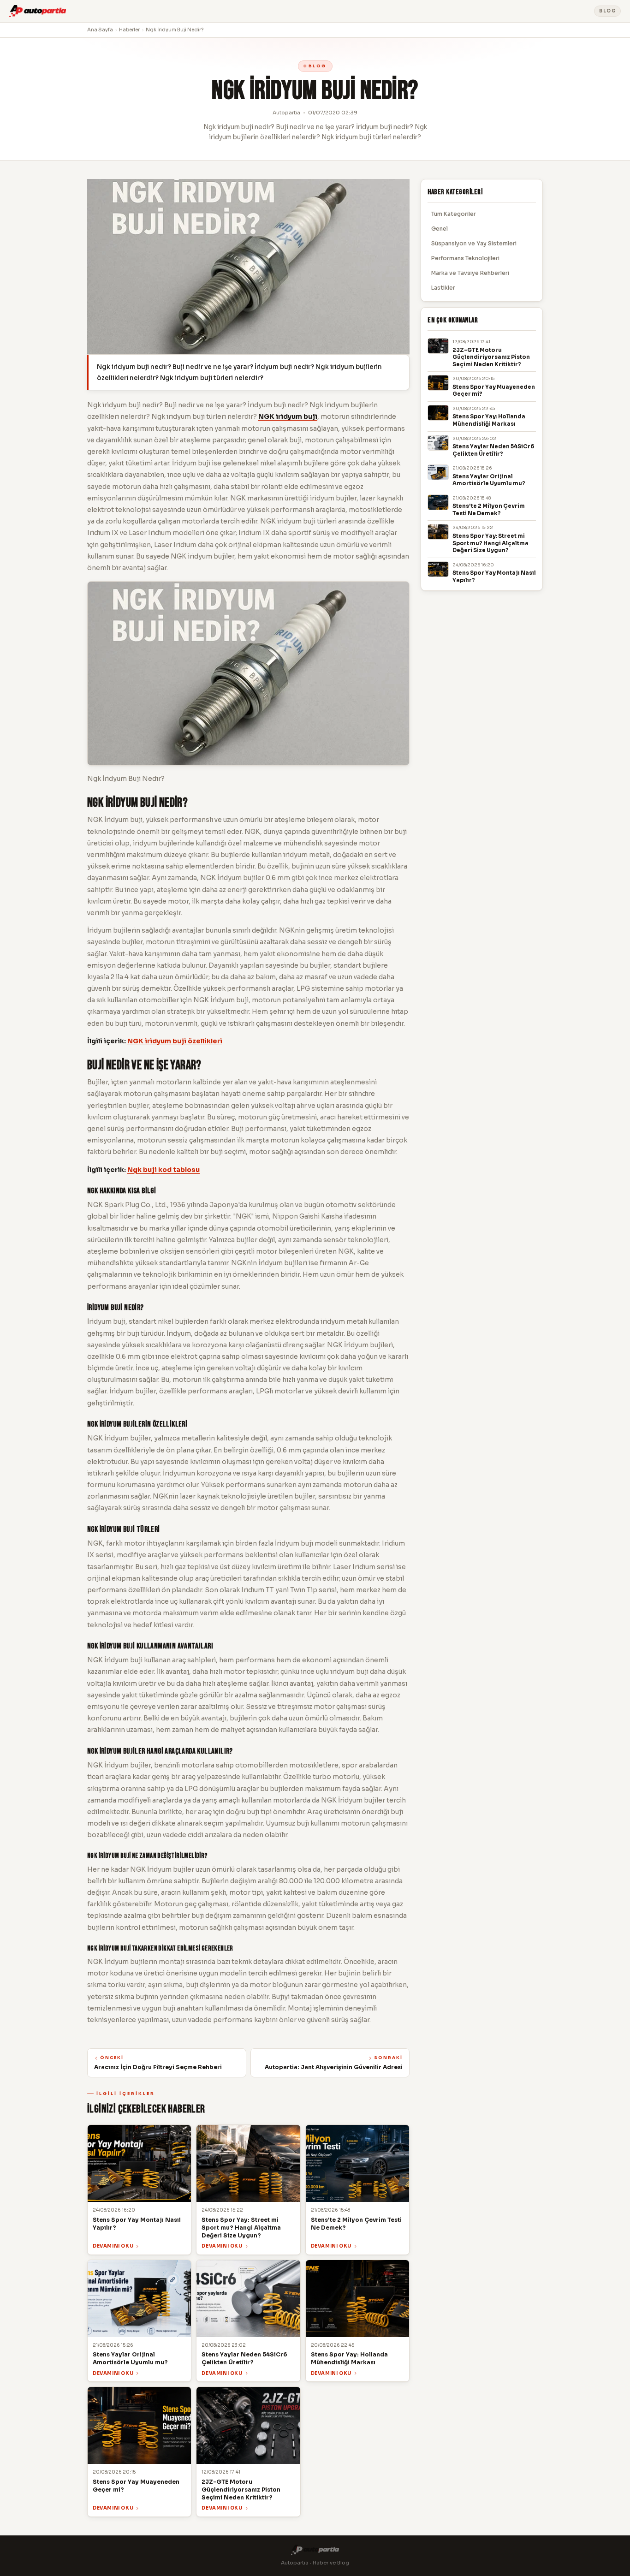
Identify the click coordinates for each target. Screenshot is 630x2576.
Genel (440, 229)
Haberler (129, 30)
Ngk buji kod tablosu (163, 1170)
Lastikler (443, 288)
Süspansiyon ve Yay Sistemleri (474, 243)
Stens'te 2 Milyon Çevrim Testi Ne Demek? (489, 510)
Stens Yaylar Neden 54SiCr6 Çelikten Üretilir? (493, 450)
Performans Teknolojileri (465, 258)
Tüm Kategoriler (454, 214)
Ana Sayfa (100, 30)
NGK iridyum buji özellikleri (175, 1041)
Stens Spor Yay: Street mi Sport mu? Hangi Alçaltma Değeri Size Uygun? (490, 543)
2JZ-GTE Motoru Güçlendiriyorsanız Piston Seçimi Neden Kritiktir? (491, 357)
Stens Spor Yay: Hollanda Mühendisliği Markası (489, 420)
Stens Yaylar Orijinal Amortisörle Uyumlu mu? (489, 480)
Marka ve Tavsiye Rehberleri (470, 273)
